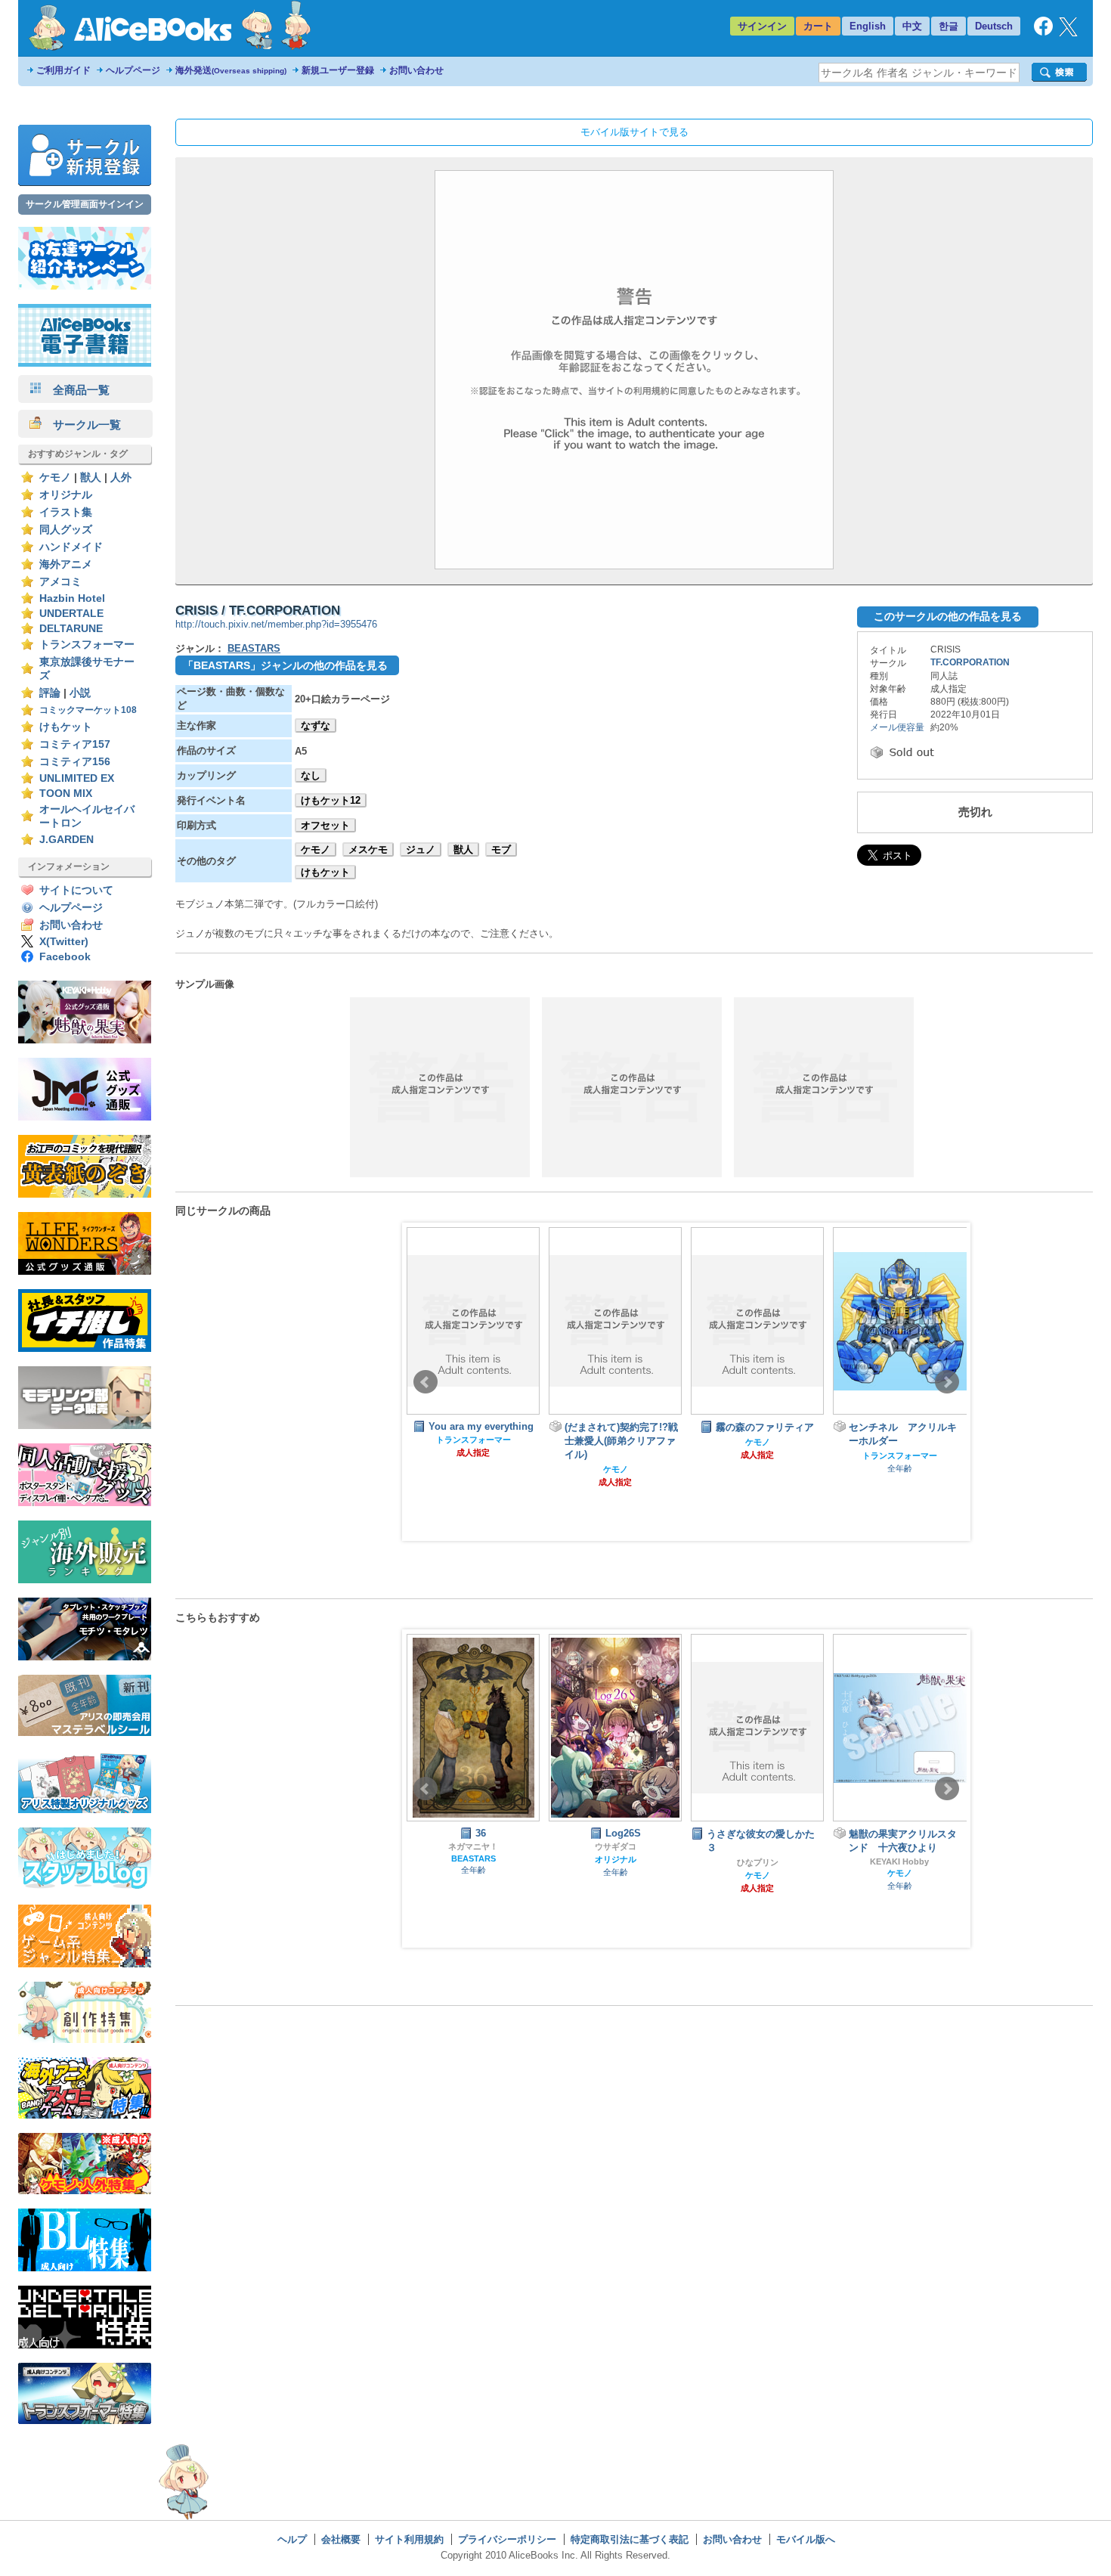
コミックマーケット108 (88, 710)
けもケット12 (331, 800)
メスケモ (368, 849)
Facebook (65, 957)
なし (311, 775)
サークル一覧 (81, 425)
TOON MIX (66, 794)
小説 (80, 693)
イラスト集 (66, 512)
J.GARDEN (67, 840)
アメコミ (60, 582)
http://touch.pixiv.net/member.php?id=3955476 (276, 624)
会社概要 (341, 2539)
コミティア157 (75, 744)
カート (818, 26)
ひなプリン (758, 1862)
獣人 (91, 477)
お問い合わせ (416, 70)
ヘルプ (292, 2539)
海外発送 (231, 70)
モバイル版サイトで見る (634, 132)
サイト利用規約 (409, 2539)
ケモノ (55, 477)
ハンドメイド (71, 547)
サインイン (762, 26)
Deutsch (994, 26)
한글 (949, 26)
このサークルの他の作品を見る (948, 616)
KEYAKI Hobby (899, 1861)
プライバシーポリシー (507, 2539)
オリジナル (66, 495)
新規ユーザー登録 (338, 70)
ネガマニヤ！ (473, 1846)
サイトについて (76, 890)
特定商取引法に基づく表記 (630, 2539)
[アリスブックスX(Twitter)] (1068, 33)
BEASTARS (254, 648)
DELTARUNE (71, 629)
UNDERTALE (71, 614)
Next (947, 1382)
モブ (501, 849)
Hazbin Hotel (72, 598)
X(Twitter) (64, 942)
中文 (912, 26)
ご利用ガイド (63, 70)
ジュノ (421, 849)
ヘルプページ (133, 70)
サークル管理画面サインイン (85, 204)
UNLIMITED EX (77, 778)
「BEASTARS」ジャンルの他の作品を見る (285, 665)
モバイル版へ (806, 2539)
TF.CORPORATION (970, 662)
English (868, 26)
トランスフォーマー (87, 645)
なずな (316, 725)
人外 (121, 477)
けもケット (66, 727)
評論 (50, 693)
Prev (426, 1382)
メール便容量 (897, 727)
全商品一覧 (76, 390)
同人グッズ (66, 530)
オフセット (325, 825)
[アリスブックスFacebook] (1043, 32)
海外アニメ (66, 564)
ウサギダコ (616, 1846)
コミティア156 (75, 762)
